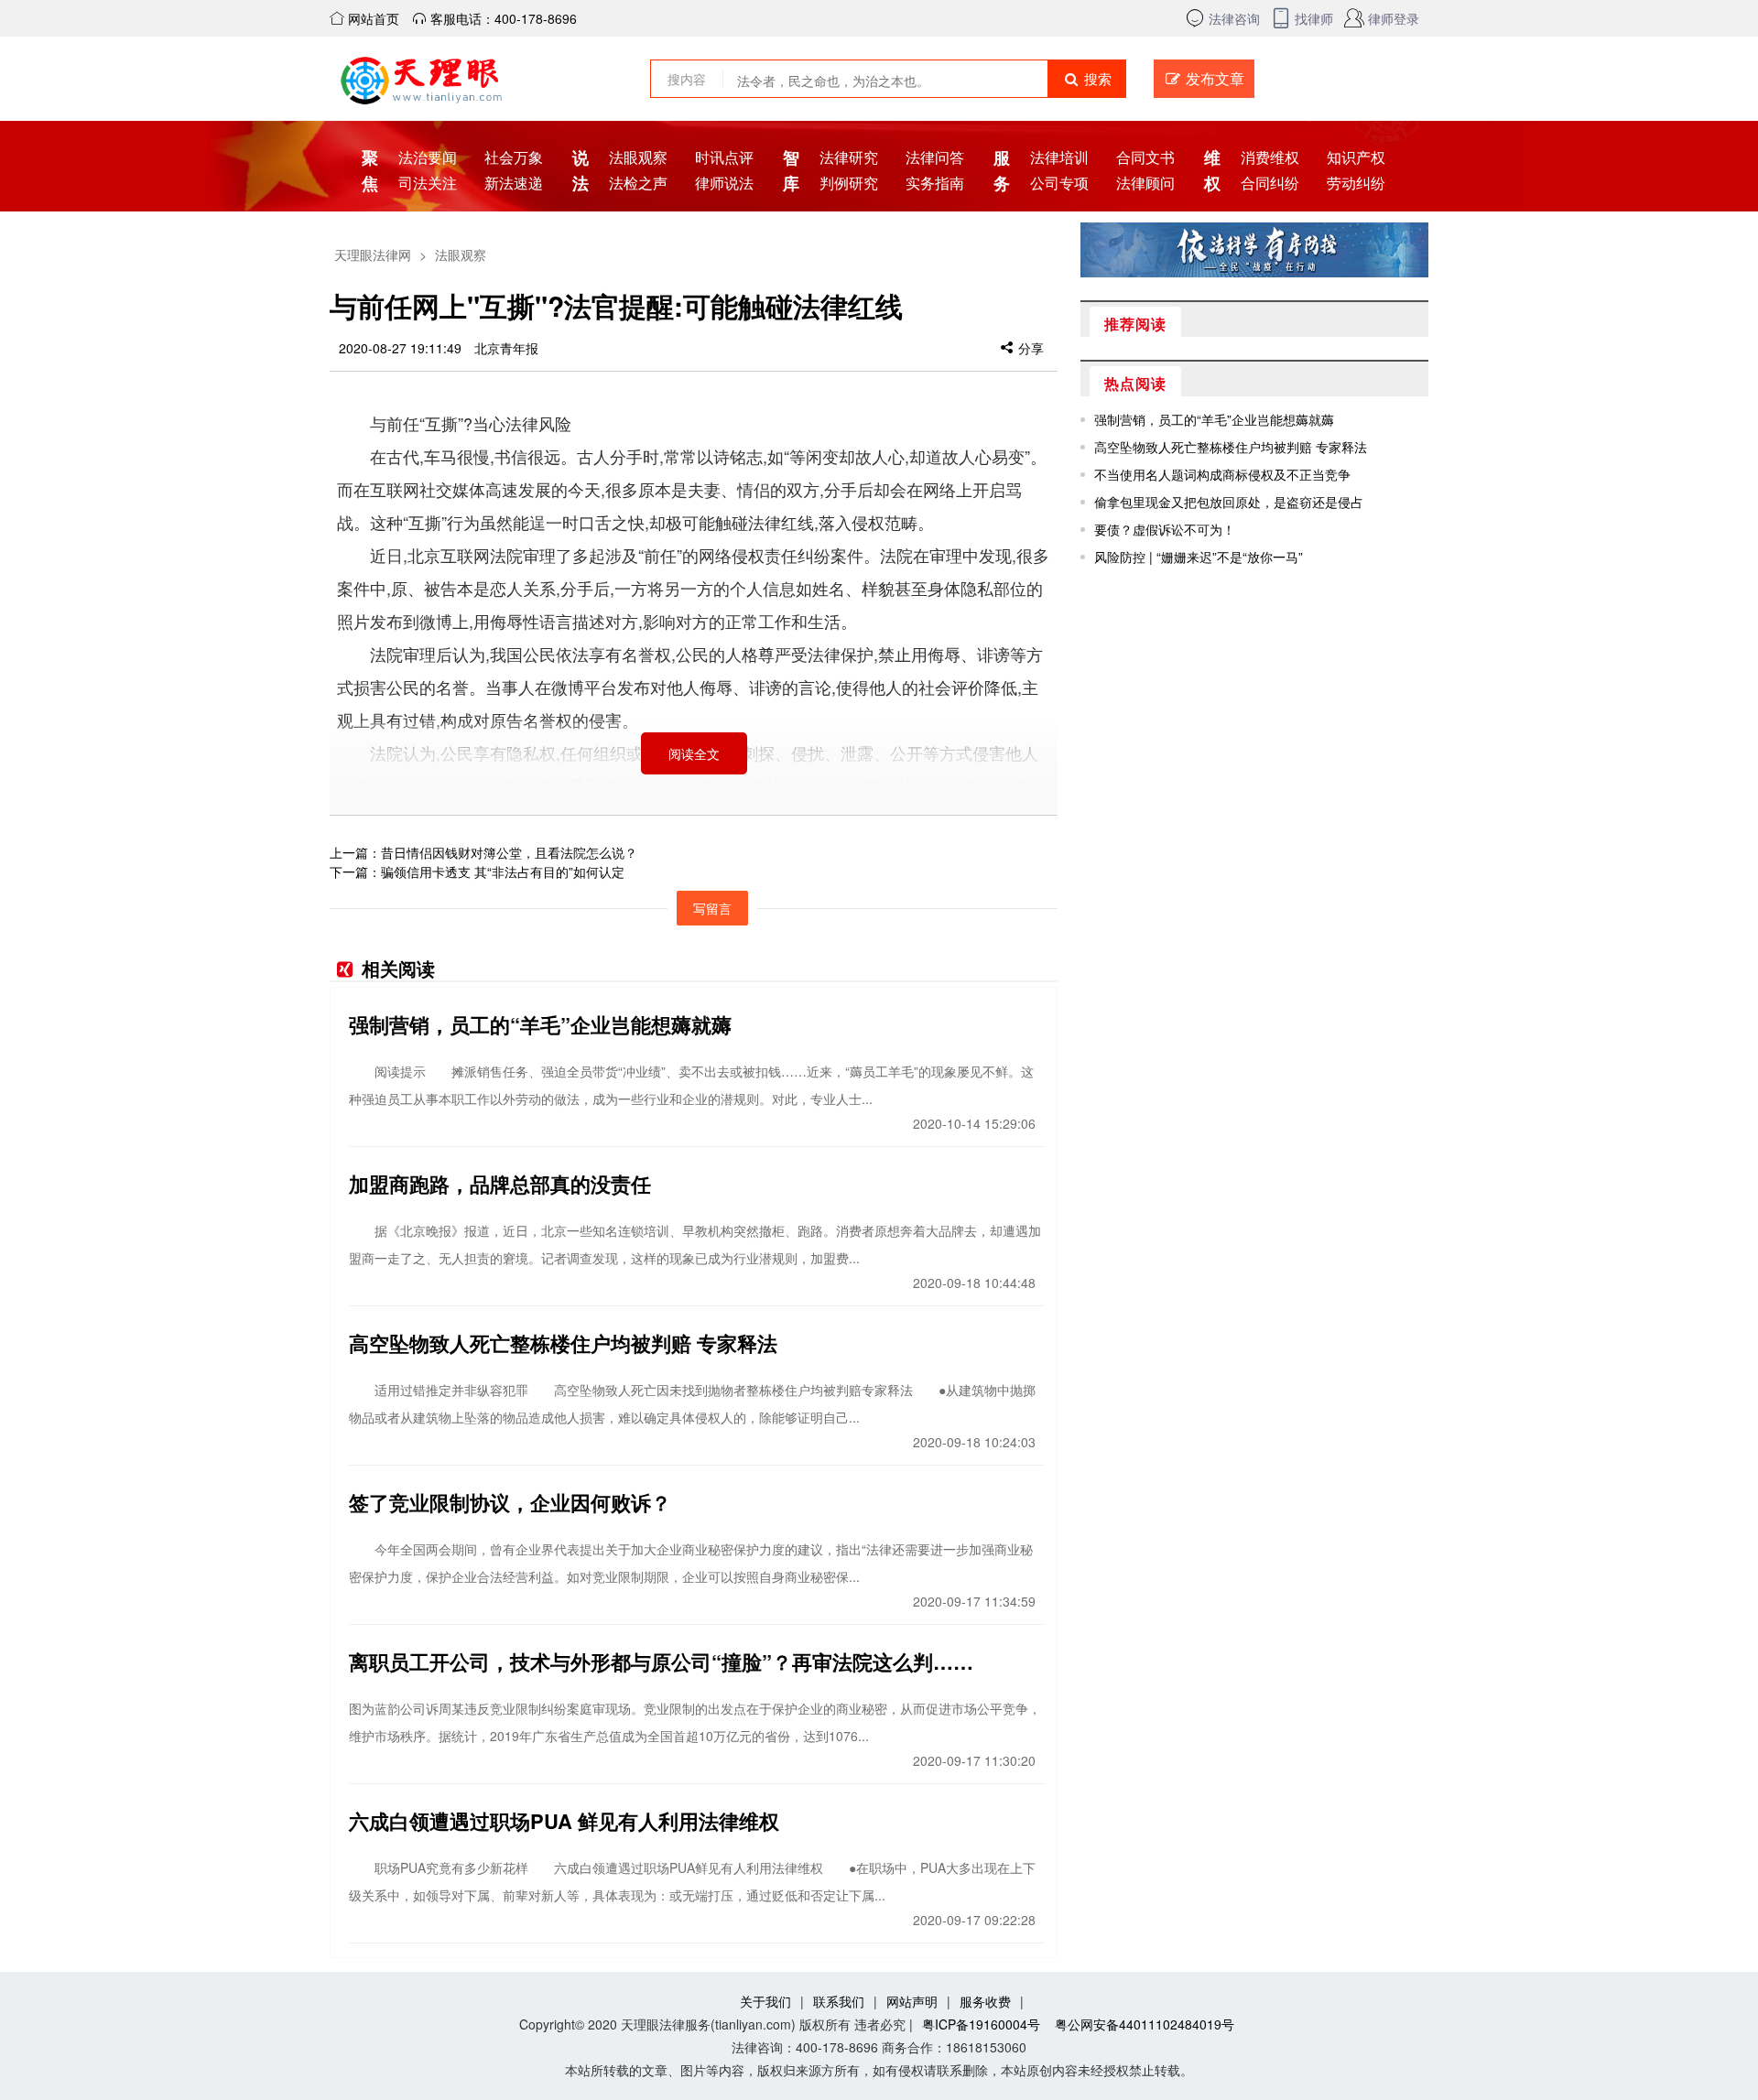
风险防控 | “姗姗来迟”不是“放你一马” (1199, 557)
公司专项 (1059, 183)
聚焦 (369, 170)
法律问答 (935, 157)
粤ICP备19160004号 (981, 2024)
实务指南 (935, 183)
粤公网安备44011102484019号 (1145, 2024)
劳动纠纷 (1356, 183)
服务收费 (985, 2001)
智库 (790, 170)
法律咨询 (1234, 18)
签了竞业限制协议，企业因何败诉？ (510, 1502)
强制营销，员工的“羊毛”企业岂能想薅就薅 (540, 1024)
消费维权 (1270, 157)
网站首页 (372, 18)
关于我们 (765, 2001)
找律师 (1314, 18)
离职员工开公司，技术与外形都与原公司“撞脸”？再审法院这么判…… (661, 1662)
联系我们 (839, 2001)
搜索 (1096, 78)
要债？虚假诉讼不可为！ (1165, 529)
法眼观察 (638, 157)
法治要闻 (428, 157)
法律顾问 (1145, 183)
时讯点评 (724, 157)
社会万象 (514, 157)
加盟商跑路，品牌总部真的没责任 (500, 1184)
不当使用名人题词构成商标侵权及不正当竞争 (1222, 474)
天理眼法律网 (373, 254)
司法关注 (428, 183)
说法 (579, 170)
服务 (1000, 170)
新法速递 (514, 183)
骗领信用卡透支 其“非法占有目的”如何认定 (503, 871)
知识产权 (1356, 157)
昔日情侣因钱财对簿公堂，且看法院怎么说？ (509, 852)
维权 (1211, 170)
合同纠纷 (1270, 183)
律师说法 (724, 183)
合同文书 (1145, 157)
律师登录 (1394, 18)
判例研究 (849, 183)
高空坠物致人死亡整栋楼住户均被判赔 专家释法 (563, 1343)
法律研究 (849, 157)
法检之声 (638, 183)
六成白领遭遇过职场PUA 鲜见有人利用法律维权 (564, 1821)
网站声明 (912, 2001)
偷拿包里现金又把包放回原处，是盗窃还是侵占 (1229, 502)
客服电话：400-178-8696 (502, 18)
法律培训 (1059, 157)
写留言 (712, 908)
